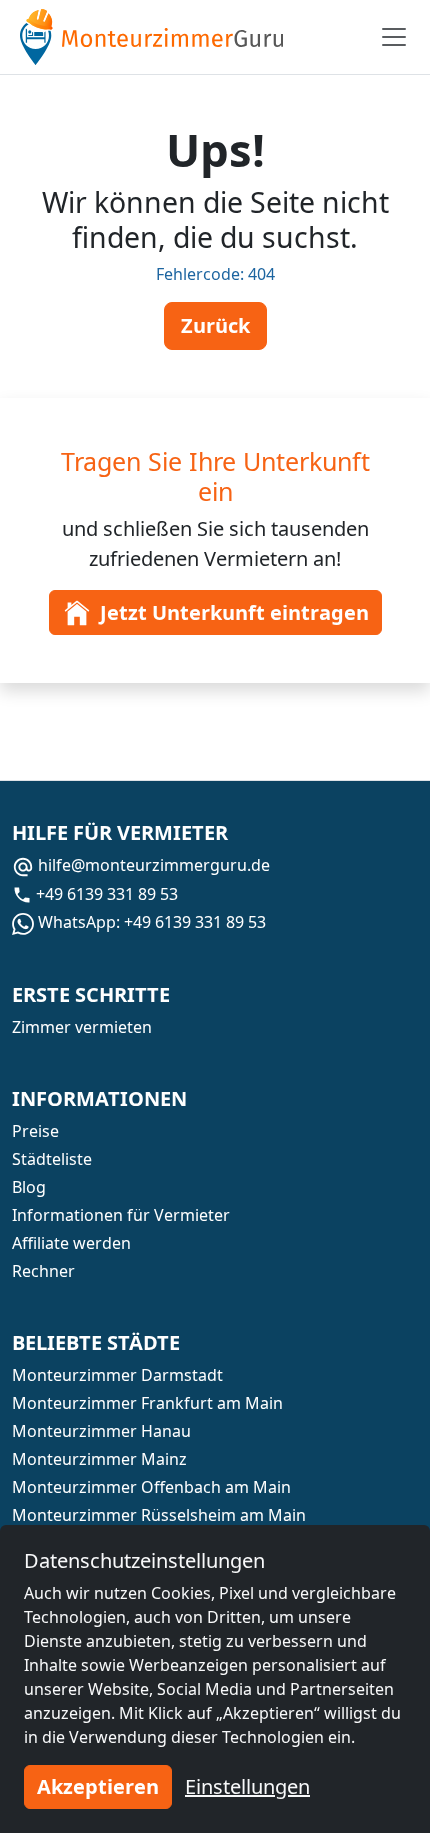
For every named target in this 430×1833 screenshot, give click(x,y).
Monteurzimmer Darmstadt (117, 1375)
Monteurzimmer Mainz (99, 1459)
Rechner (43, 1271)
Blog (29, 1187)
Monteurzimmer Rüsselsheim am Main (159, 1515)
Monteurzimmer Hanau (101, 1431)
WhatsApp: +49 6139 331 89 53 (150, 922)
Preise (35, 1131)
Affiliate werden (71, 1243)
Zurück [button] (215, 325)
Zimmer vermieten (82, 1027)
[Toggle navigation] (394, 37)
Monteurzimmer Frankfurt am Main (147, 1403)
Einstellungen (247, 1786)
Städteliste (52, 1159)
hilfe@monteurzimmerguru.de (152, 865)
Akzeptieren (98, 1786)
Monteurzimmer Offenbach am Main (151, 1487)
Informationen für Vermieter (121, 1215)
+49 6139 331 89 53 (105, 894)
